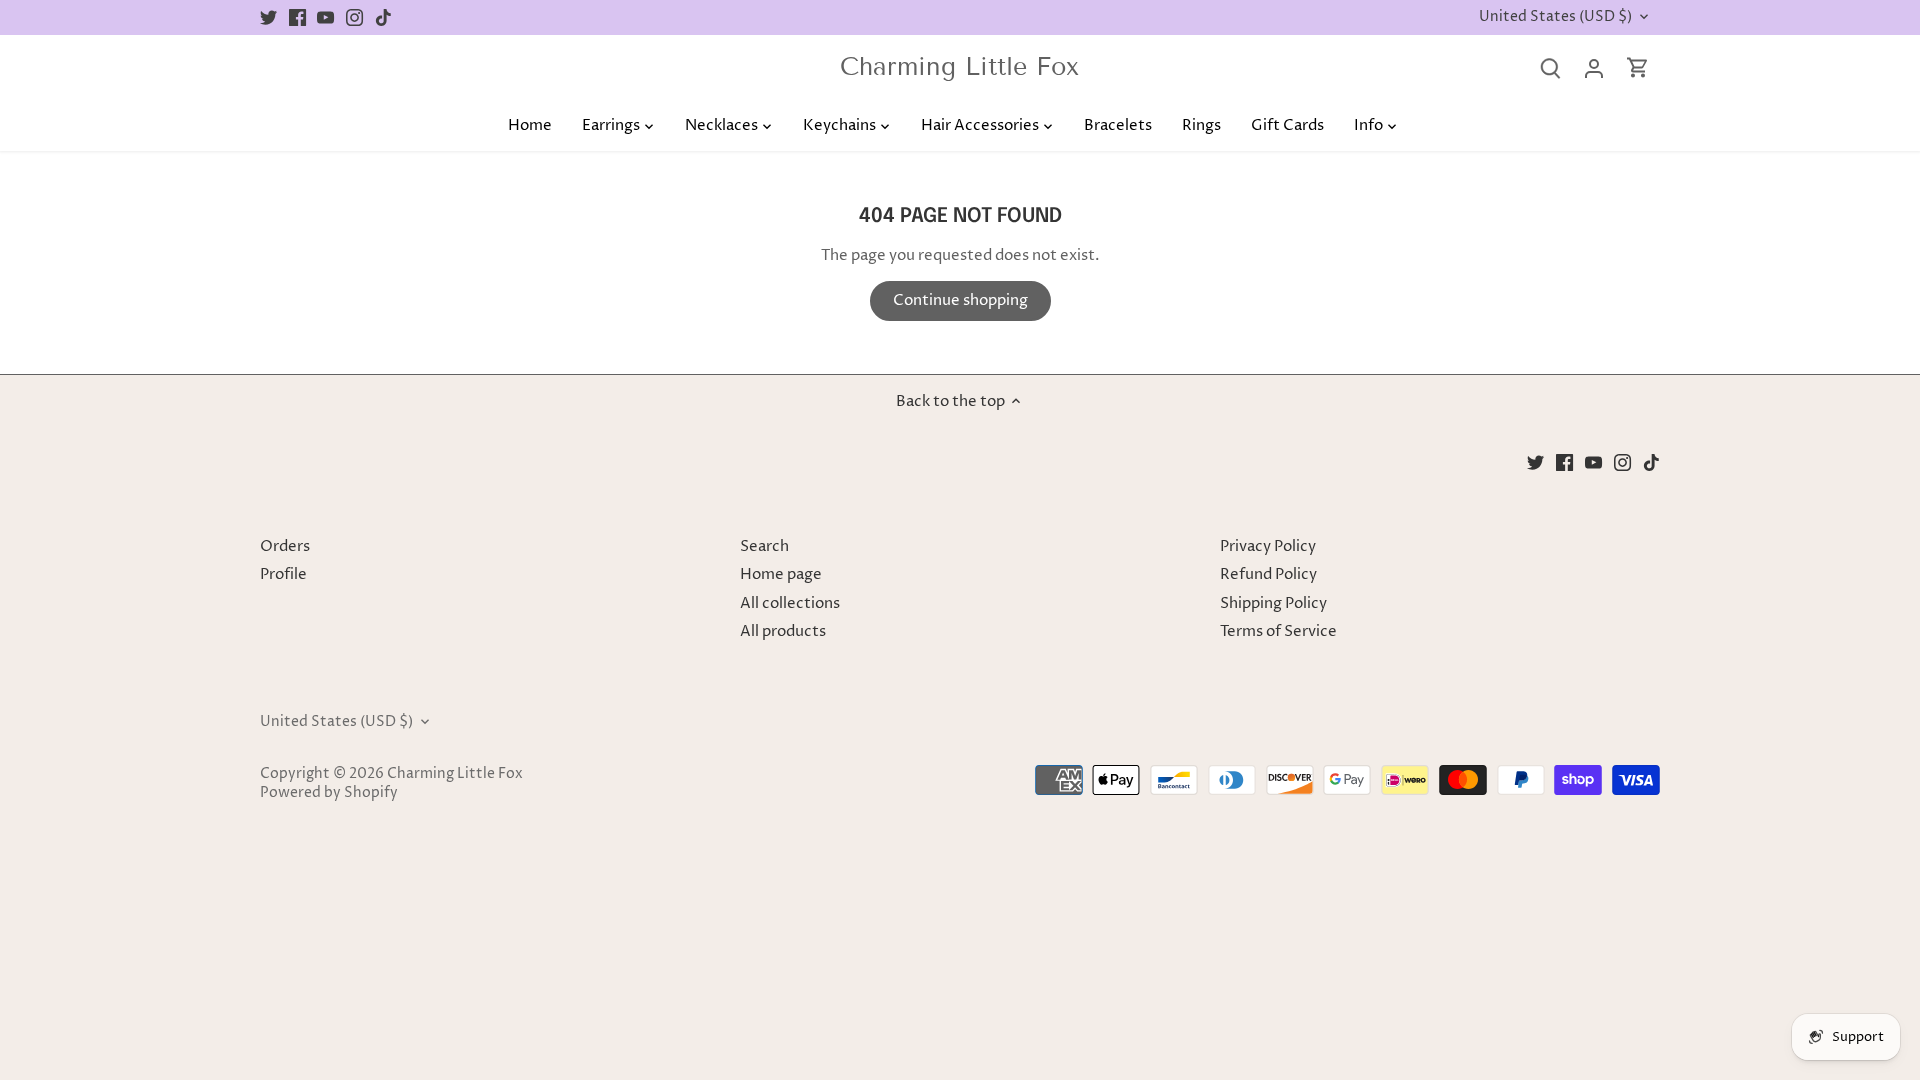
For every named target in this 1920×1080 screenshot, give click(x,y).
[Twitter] (268, 17)
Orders (285, 546)
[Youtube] (325, 17)
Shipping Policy (1273, 603)
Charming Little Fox (959, 67)
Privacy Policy (1268, 546)
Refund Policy (1268, 574)
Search (764, 546)
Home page (781, 574)
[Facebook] (297, 17)
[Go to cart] (1638, 68)
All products (783, 631)
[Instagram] (354, 17)
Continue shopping (960, 300)
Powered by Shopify (329, 793)
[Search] (1550, 68)
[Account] (1594, 68)
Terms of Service (1278, 631)
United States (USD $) (1555, 17)
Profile (283, 574)
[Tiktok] (383, 17)
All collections (790, 603)
